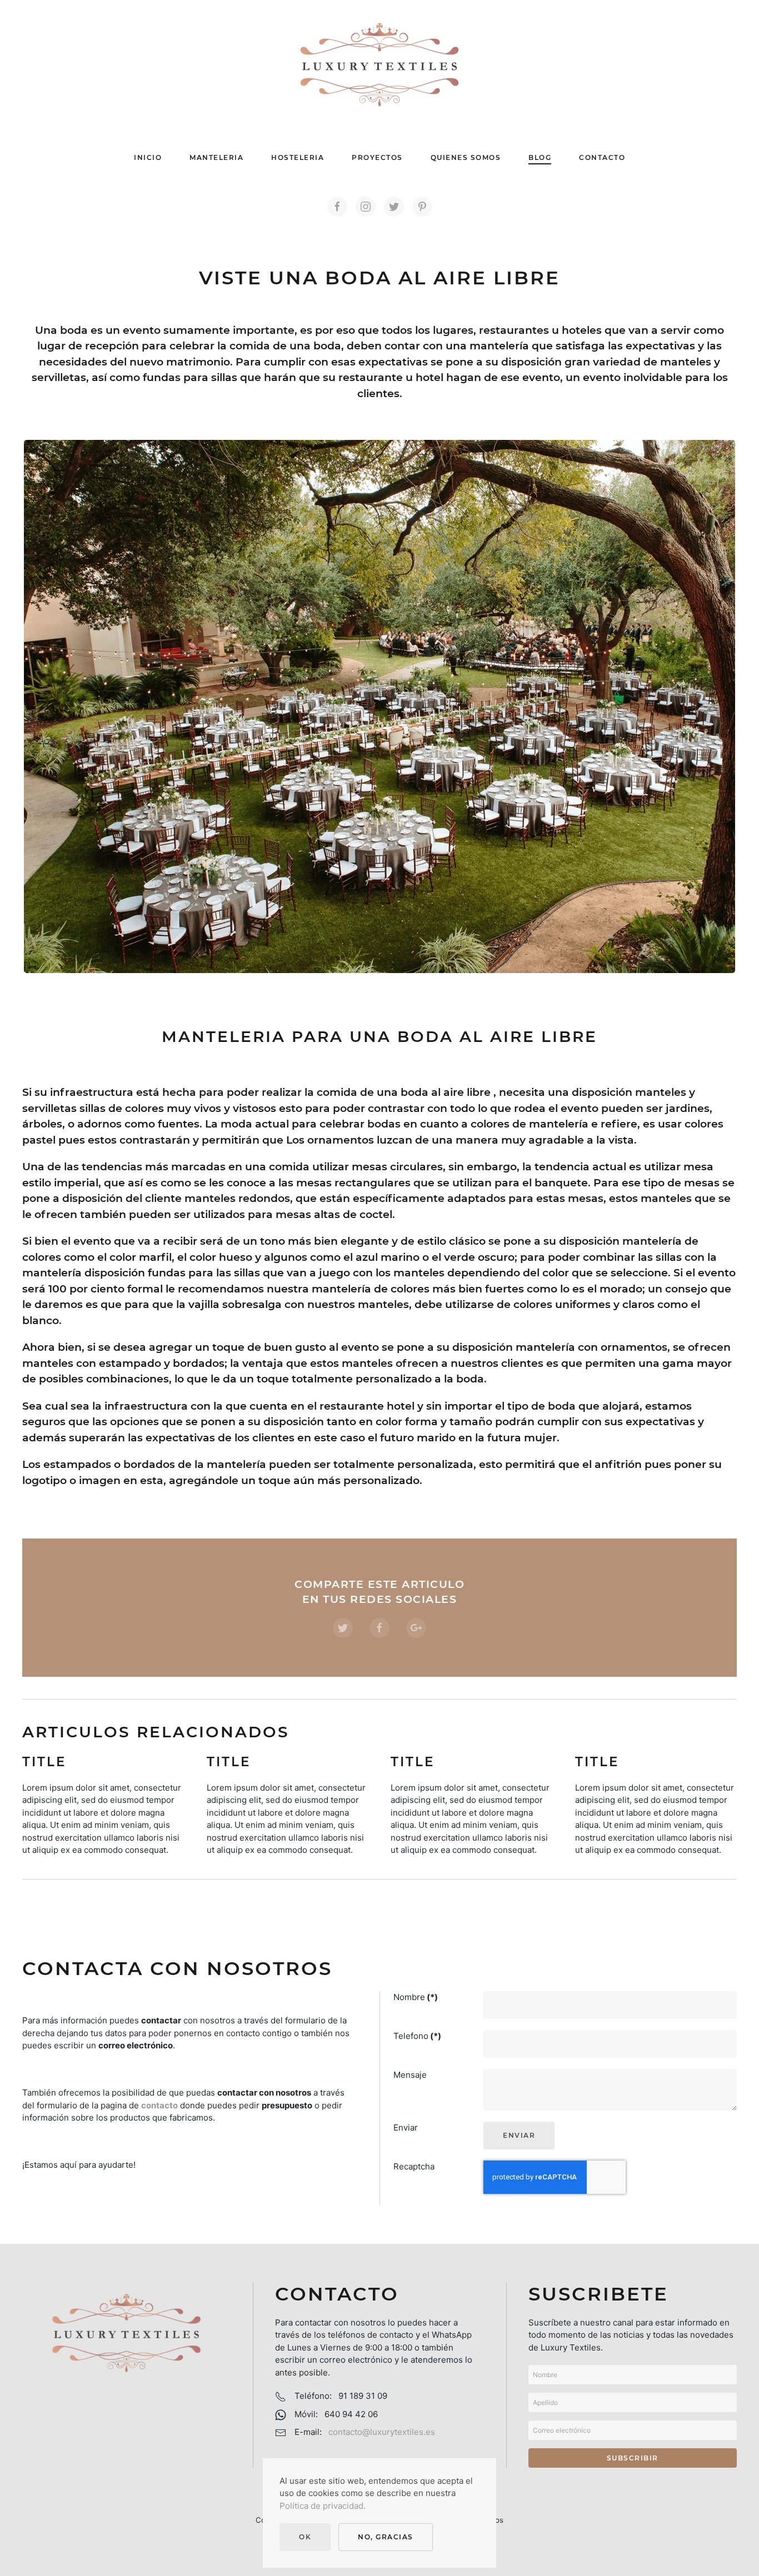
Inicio (148, 157)
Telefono (417, 2036)
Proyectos (377, 157)
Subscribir (633, 2458)
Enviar (406, 2128)
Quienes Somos (466, 157)
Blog (540, 157)
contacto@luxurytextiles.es (382, 2432)
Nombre (416, 1997)
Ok (305, 2537)
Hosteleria (298, 157)
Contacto (602, 157)
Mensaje (410, 2075)
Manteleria (216, 157)
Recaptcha (414, 2166)
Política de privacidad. (323, 2506)
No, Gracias (386, 2537)
